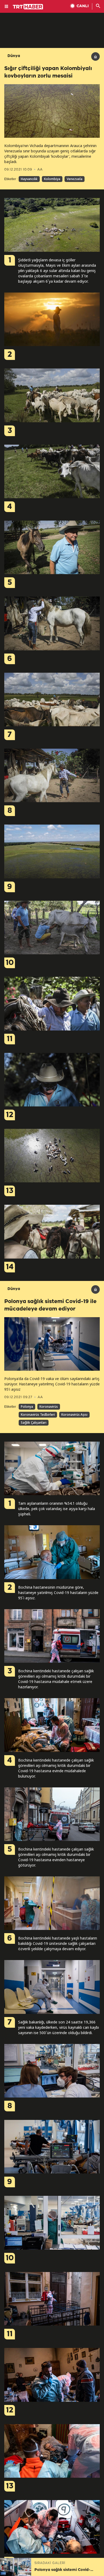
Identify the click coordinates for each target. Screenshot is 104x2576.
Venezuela (75, 179)
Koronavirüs (49, 1407)
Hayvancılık (29, 179)
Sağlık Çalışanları (34, 1423)
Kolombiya (52, 179)
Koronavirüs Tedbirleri (38, 1415)
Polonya (27, 1407)
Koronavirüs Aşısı (74, 1415)
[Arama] (98, 6)
